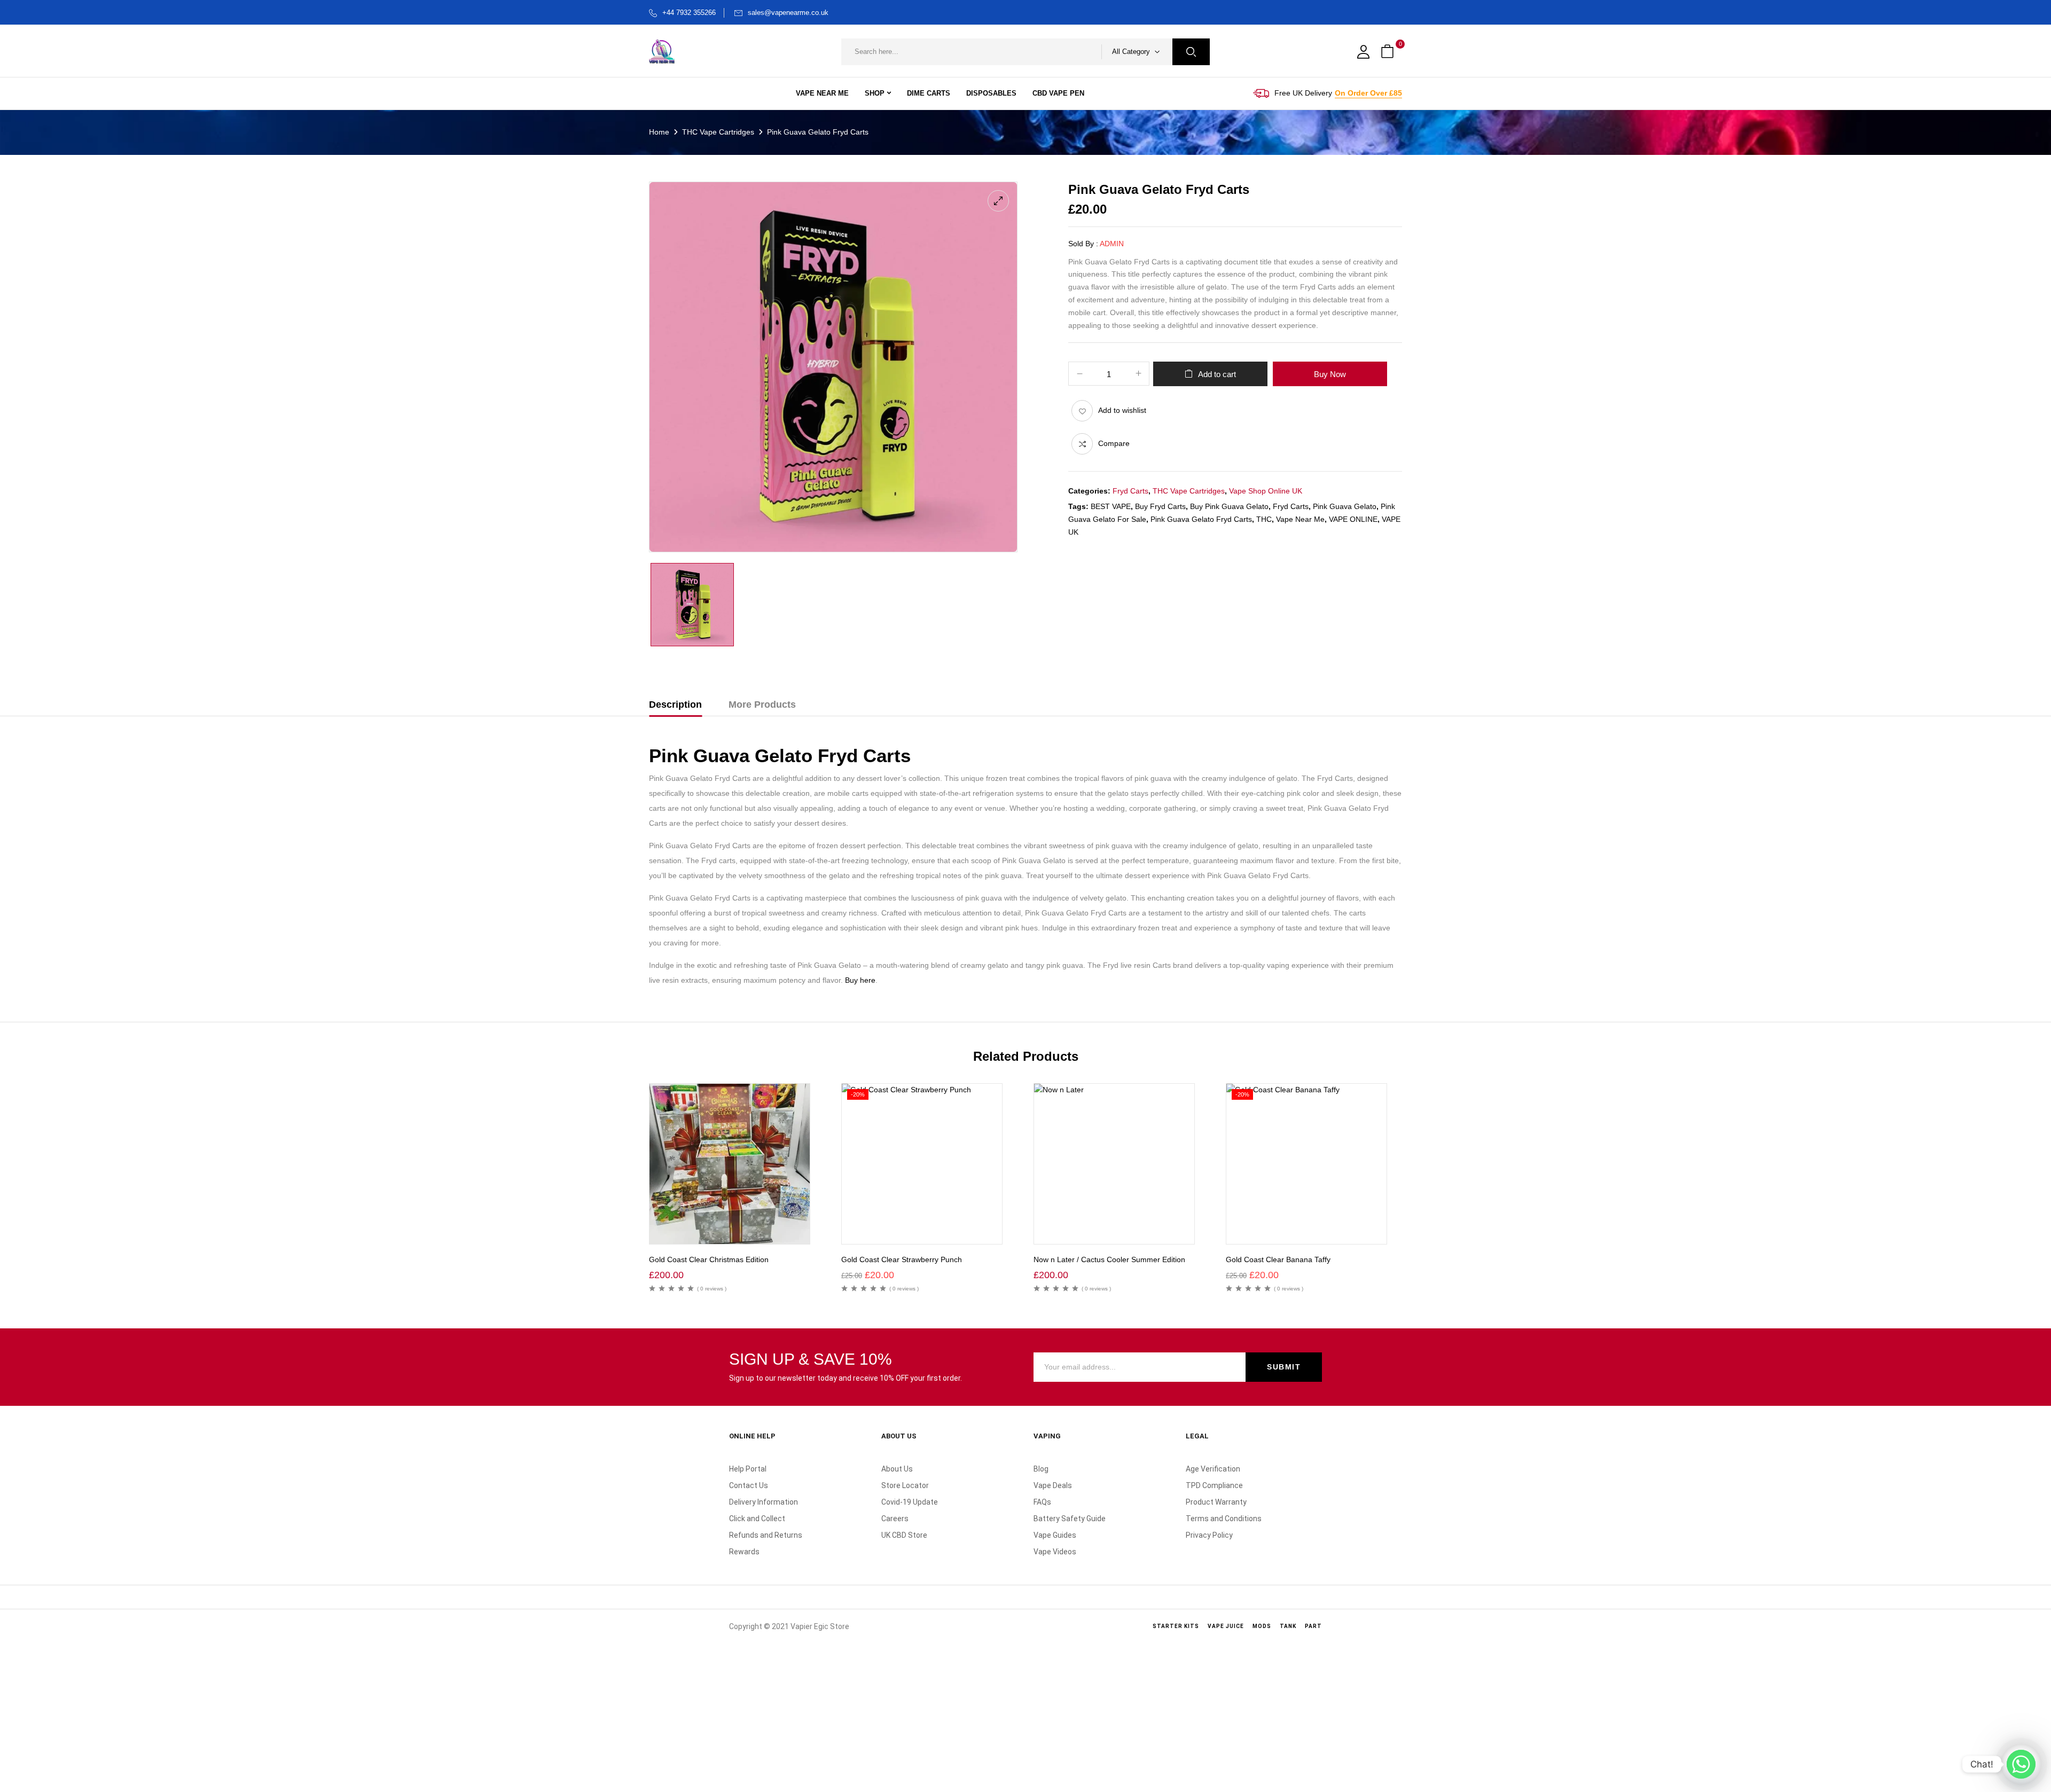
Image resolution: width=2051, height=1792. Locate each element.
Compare (1114, 443)
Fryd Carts (1130, 491)
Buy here (860, 980)
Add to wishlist (1122, 410)
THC (1264, 519)
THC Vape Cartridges (718, 132)
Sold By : (1083, 244)
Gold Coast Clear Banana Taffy (1278, 1259)
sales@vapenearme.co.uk (788, 13)
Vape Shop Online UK (1266, 491)
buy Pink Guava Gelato (1229, 506)
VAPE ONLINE (1353, 519)
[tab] (675, 706)
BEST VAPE (1111, 506)
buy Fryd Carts (1160, 506)
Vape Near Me (1300, 519)
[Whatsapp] (2021, 1764)
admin (1112, 244)
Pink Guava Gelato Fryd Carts (1201, 519)
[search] (1191, 52)
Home (659, 132)
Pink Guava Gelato (1345, 506)
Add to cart (1217, 374)
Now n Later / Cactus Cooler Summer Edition (1109, 1259)
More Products (762, 705)
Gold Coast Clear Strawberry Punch (902, 1259)
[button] (1389, 52)
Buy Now (1330, 374)
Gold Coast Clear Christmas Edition (709, 1259)
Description (675, 705)
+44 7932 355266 (689, 13)
